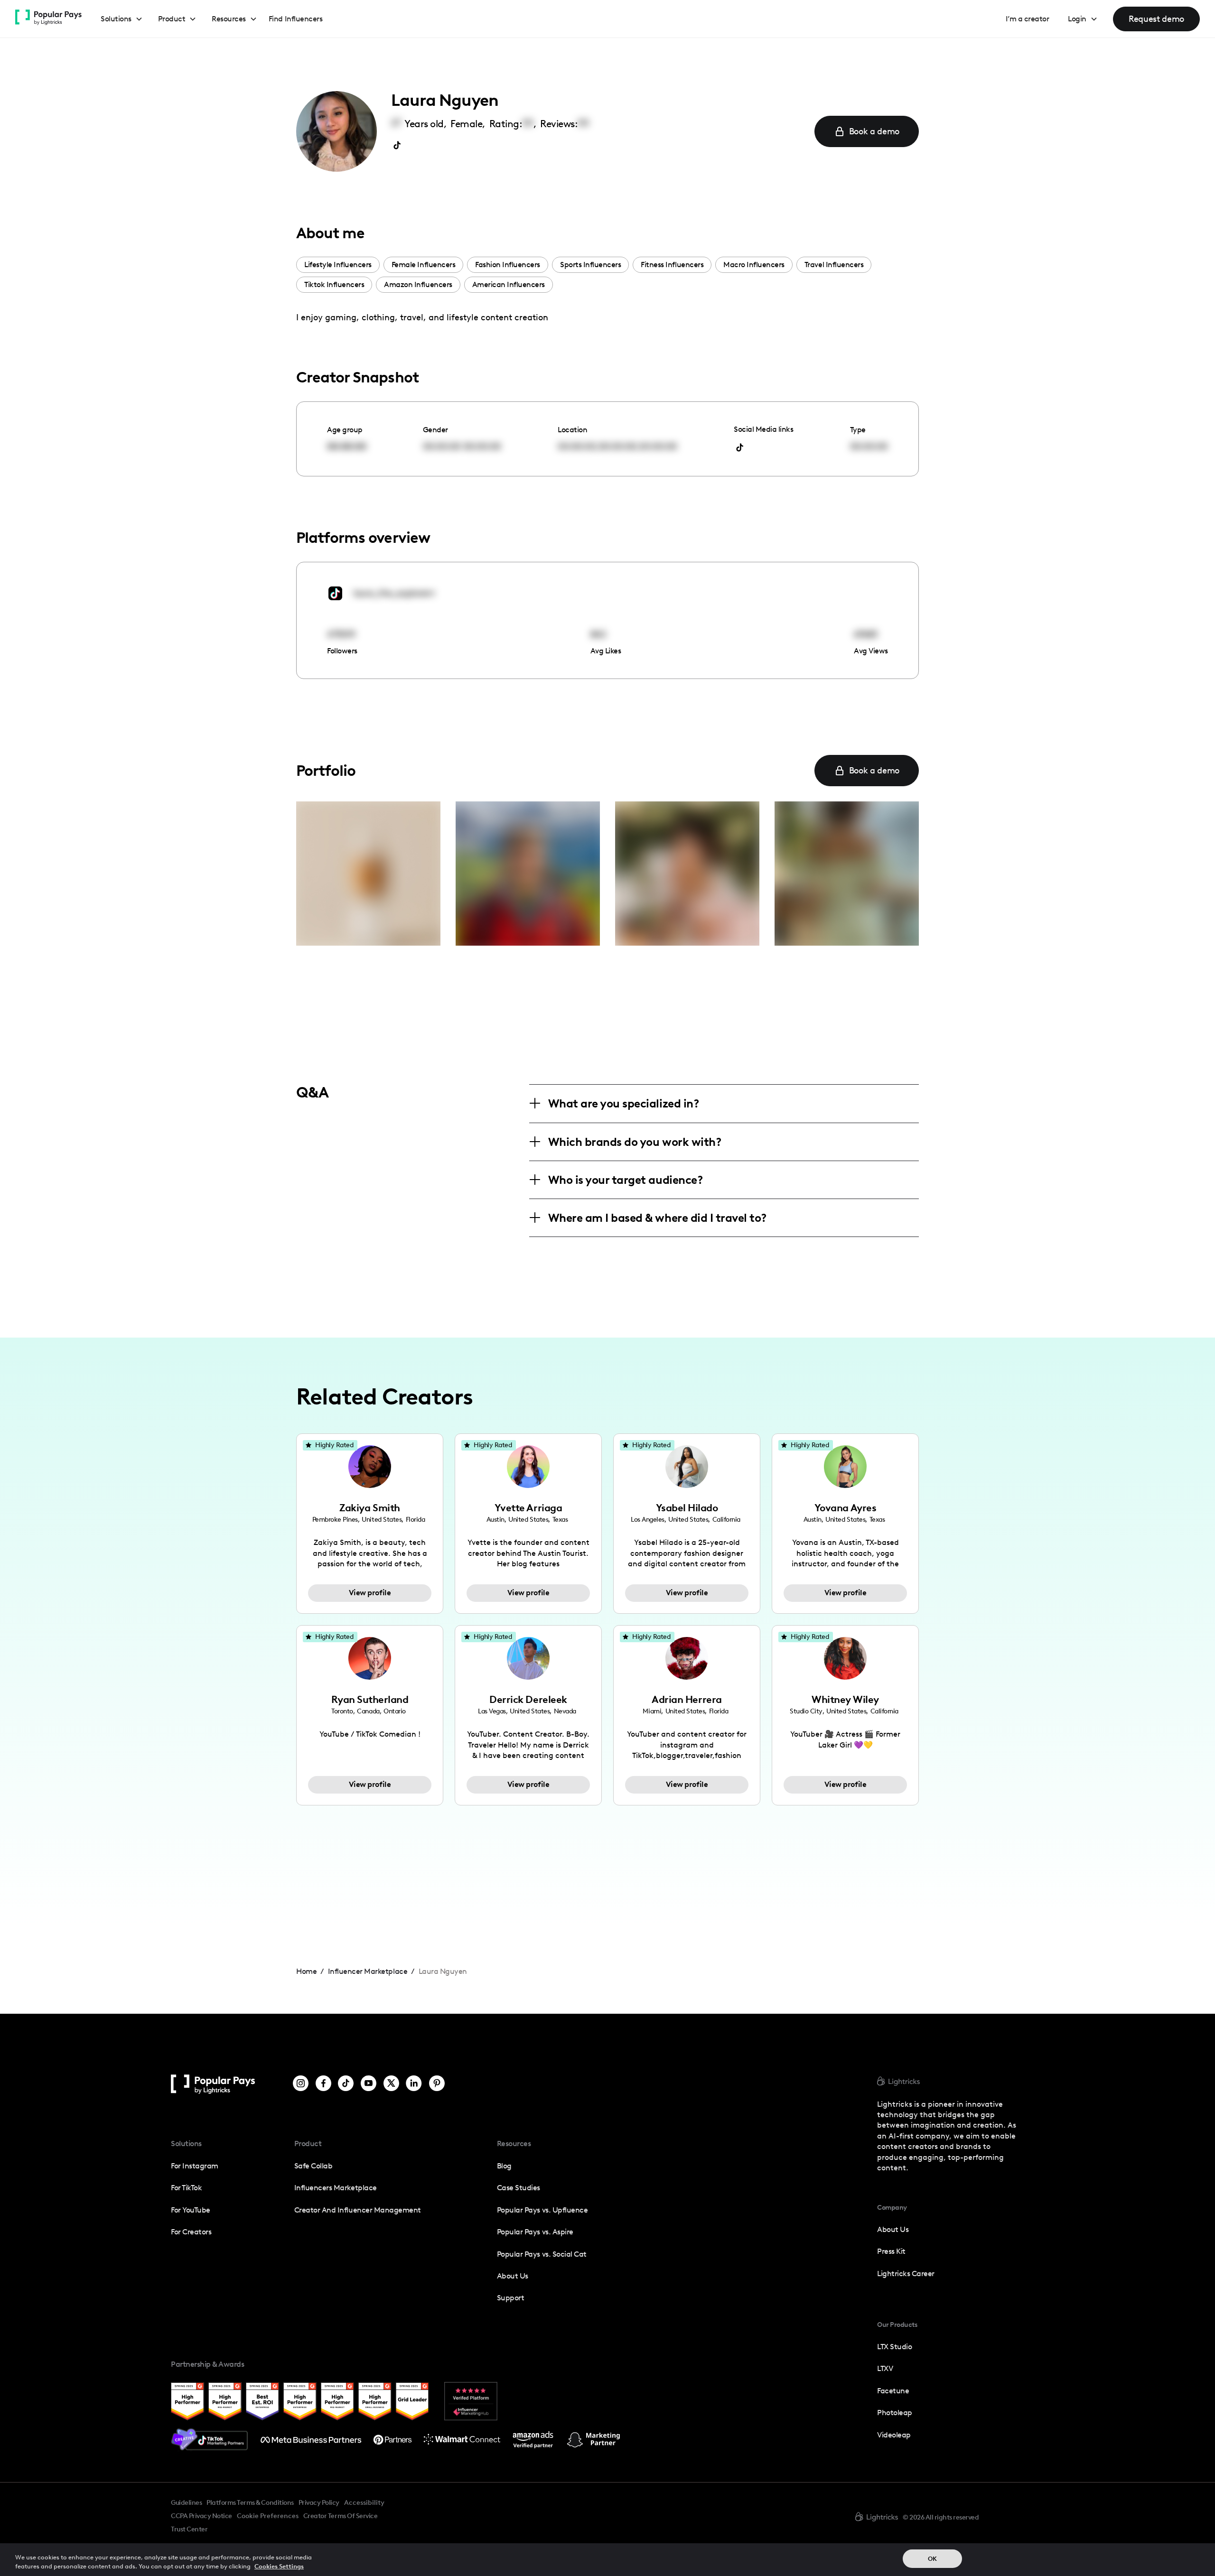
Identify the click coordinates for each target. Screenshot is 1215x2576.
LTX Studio (894, 2347)
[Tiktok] (346, 2084)
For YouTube (191, 2210)
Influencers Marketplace (336, 2188)
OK (932, 2559)
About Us (513, 2276)
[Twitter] (391, 2084)
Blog (504, 2166)
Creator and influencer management (358, 2210)
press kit (891, 2251)
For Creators (191, 2232)
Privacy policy (319, 2502)
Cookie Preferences (268, 2516)
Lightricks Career (906, 2274)
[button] (122, 19)
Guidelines (186, 2502)
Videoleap (894, 2435)
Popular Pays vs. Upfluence (542, 2210)
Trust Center (189, 2529)
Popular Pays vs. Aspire (535, 2232)
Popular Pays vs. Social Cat (542, 2254)
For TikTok (186, 2188)
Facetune (893, 2391)
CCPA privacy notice (201, 2516)
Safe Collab (313, 2166)
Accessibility (364, 2502)
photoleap (895, 2413)
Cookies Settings (279, 2566)
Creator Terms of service (340, 2516)
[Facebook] (323, 2084)
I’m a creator (1028, 19)
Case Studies (519, 2188)
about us (893, 2229)
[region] (607, 2560)
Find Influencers (295, 19)
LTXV (885, 2368)
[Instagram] (301, 2084)
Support (511, 2298)
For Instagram (195, 2166)
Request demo (1156, 19)
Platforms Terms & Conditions (250, 2502)
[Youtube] (369, 2084)
